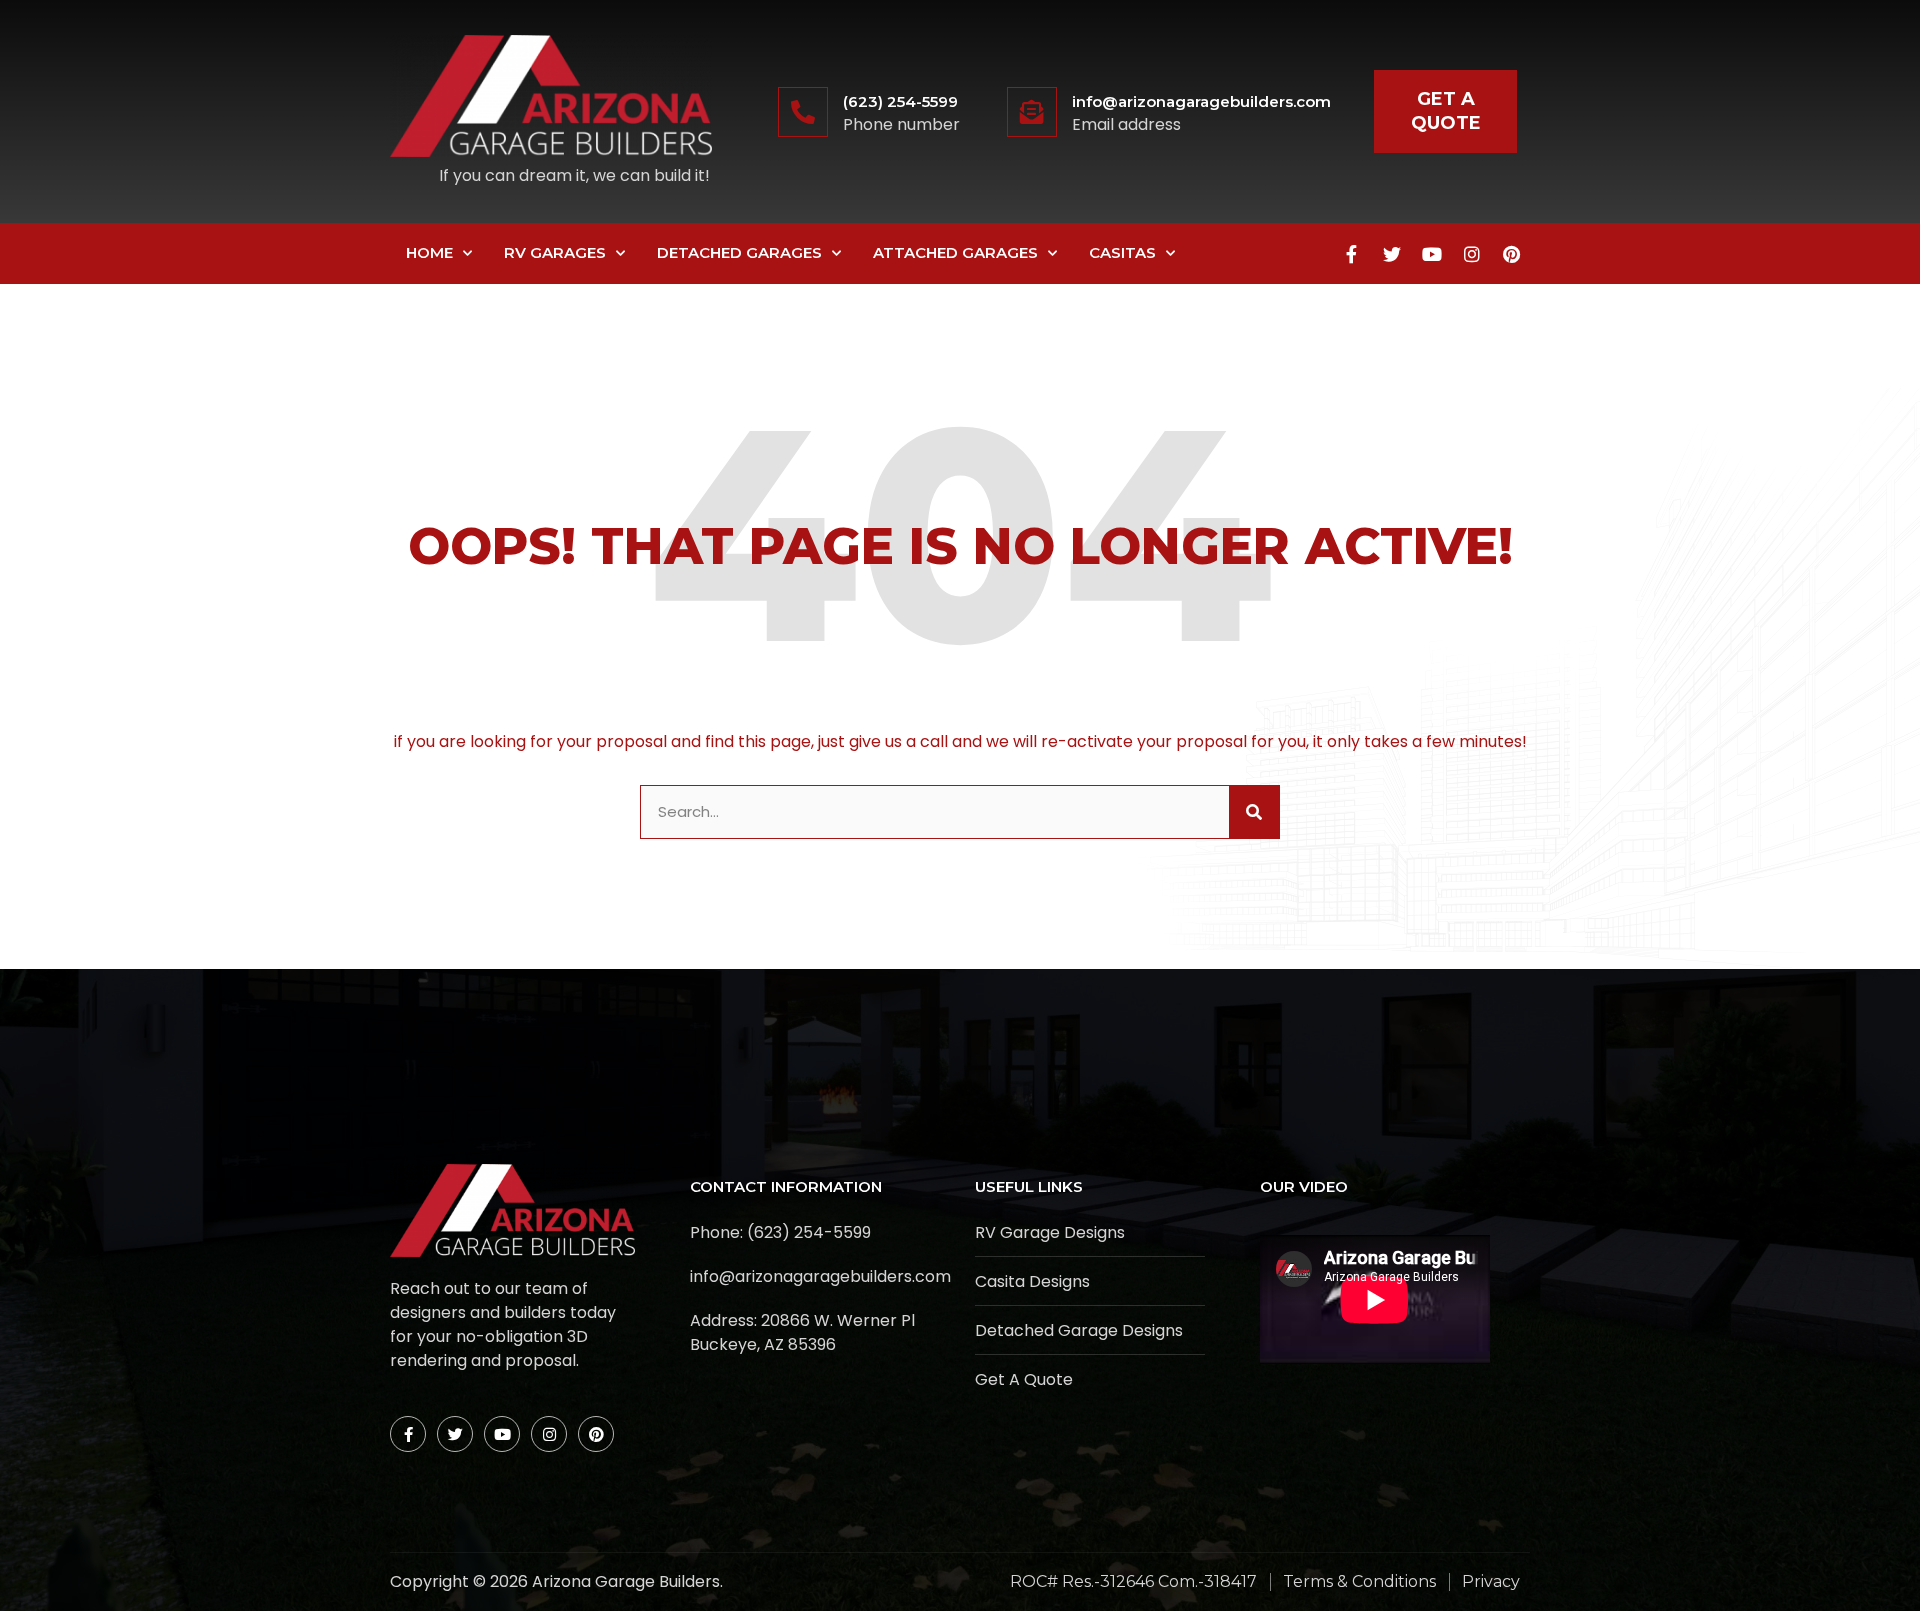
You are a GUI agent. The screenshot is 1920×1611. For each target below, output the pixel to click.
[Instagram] (1472, 254)
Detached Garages (739, 252)
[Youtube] (1432, 254)
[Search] (1254, 812)
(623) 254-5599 (900, 101)
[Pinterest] (1512, 254)
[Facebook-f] (1352, 254)
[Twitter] (1392, 254)
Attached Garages (955, 252)
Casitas (1122, 252)
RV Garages (555, 252)
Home (429, 252)
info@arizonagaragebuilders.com (1201, 101)
